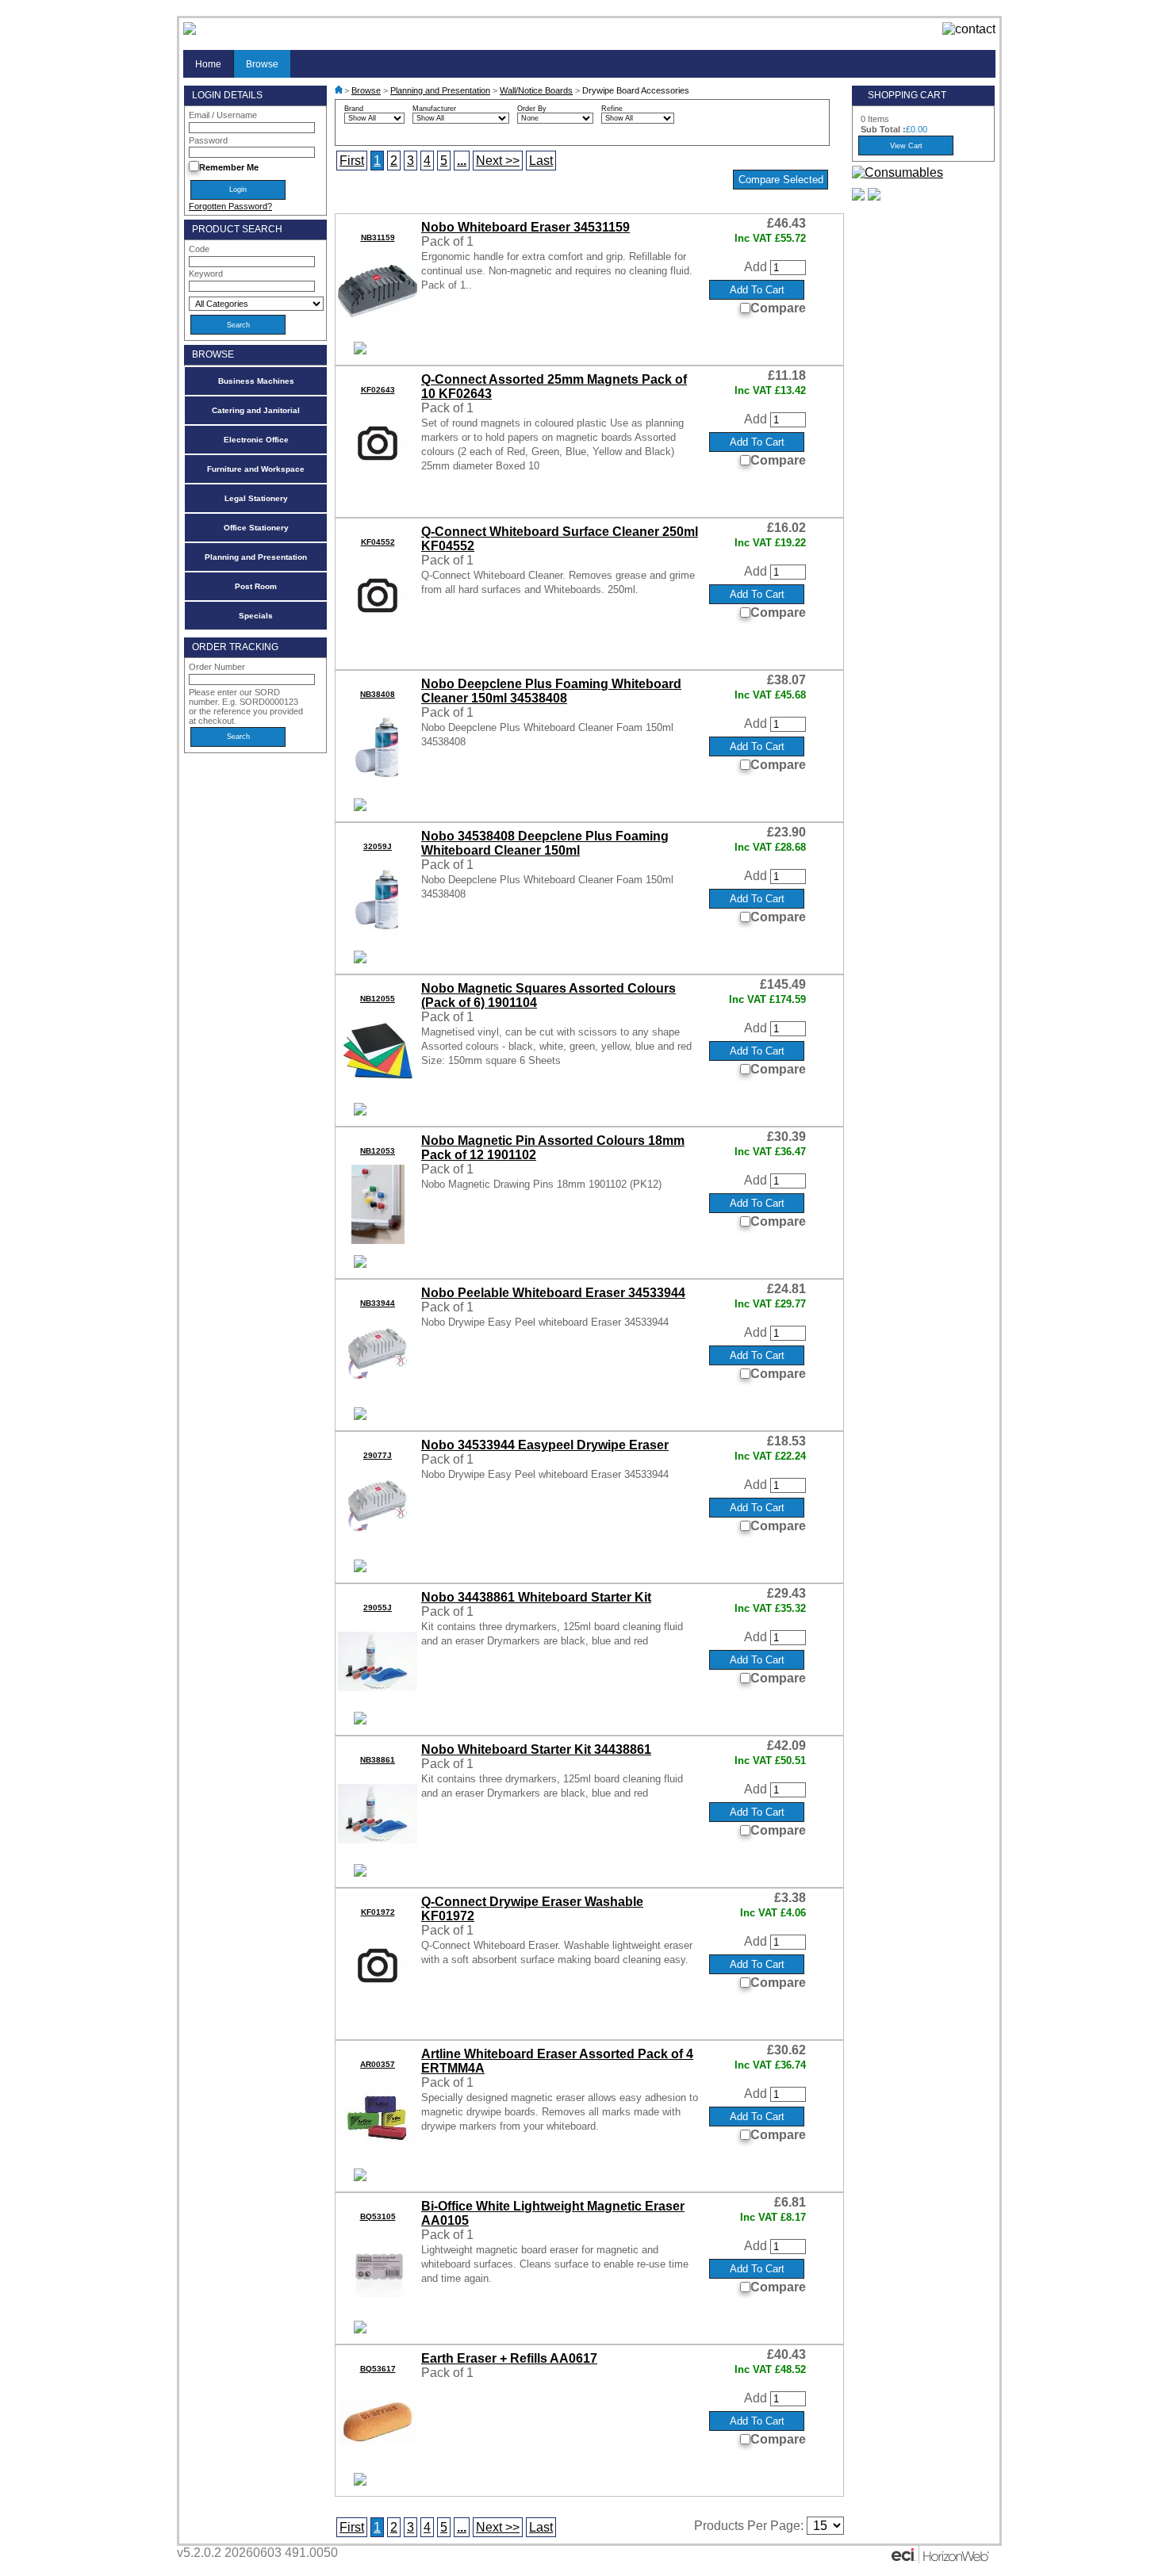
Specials (256, 616)
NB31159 (378, 237)
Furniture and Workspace (256, 469)
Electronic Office (256, 440)
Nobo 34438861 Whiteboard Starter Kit (536, 1597)
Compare (778, 308)
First (352, 161)
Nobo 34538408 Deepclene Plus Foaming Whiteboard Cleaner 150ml (545, 843)
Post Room (256, 586)
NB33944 (378, 1303)
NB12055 (378, 999)
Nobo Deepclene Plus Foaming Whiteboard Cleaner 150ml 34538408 (551, 691)
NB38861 (378, 1760)
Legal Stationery (256, 498)
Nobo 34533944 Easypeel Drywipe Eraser (545, 1445)
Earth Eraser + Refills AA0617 (509, 2358)
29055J (378, 1608)
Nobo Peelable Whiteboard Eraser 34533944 (553, 1293)
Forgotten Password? (230, 206)
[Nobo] (360, 350)
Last (541, 161)
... (462, 161)
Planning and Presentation (256, 557)
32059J (378, 846)
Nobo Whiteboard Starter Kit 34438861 (536, 1749)
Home (208, 64)
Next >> (498, 161)
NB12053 (378, 1151)
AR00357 (378, 2064)
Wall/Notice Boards (536, 90)
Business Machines (256, 381)
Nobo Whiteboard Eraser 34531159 (525, 227)
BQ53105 (378, 2216)
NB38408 (378, 694)
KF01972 (378, 1912)
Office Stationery (256, 528)
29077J (378, 1455)
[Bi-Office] (360, 2329)
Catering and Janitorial (256, 410)
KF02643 (378, 390)
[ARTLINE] (360, 2176)
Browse (262, 64)
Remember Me (229, 167)
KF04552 (378, 542)
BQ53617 (378, 2369)
